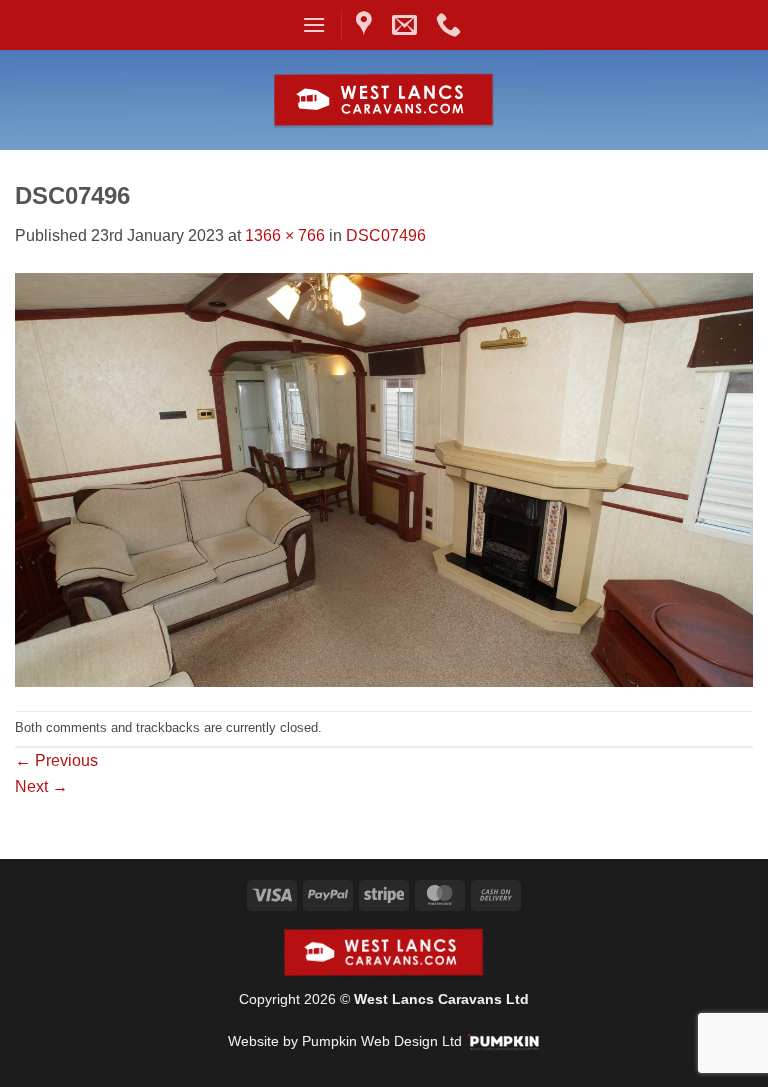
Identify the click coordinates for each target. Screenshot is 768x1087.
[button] (314, 24)
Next (41, 786)
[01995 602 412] (451, 25)
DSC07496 (386, 235)
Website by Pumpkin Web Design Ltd (345, 1041)
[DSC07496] (384, 478)
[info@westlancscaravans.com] (407, 25)
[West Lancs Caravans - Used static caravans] (384, 100)
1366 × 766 (285, 235)
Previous (56, 760)
